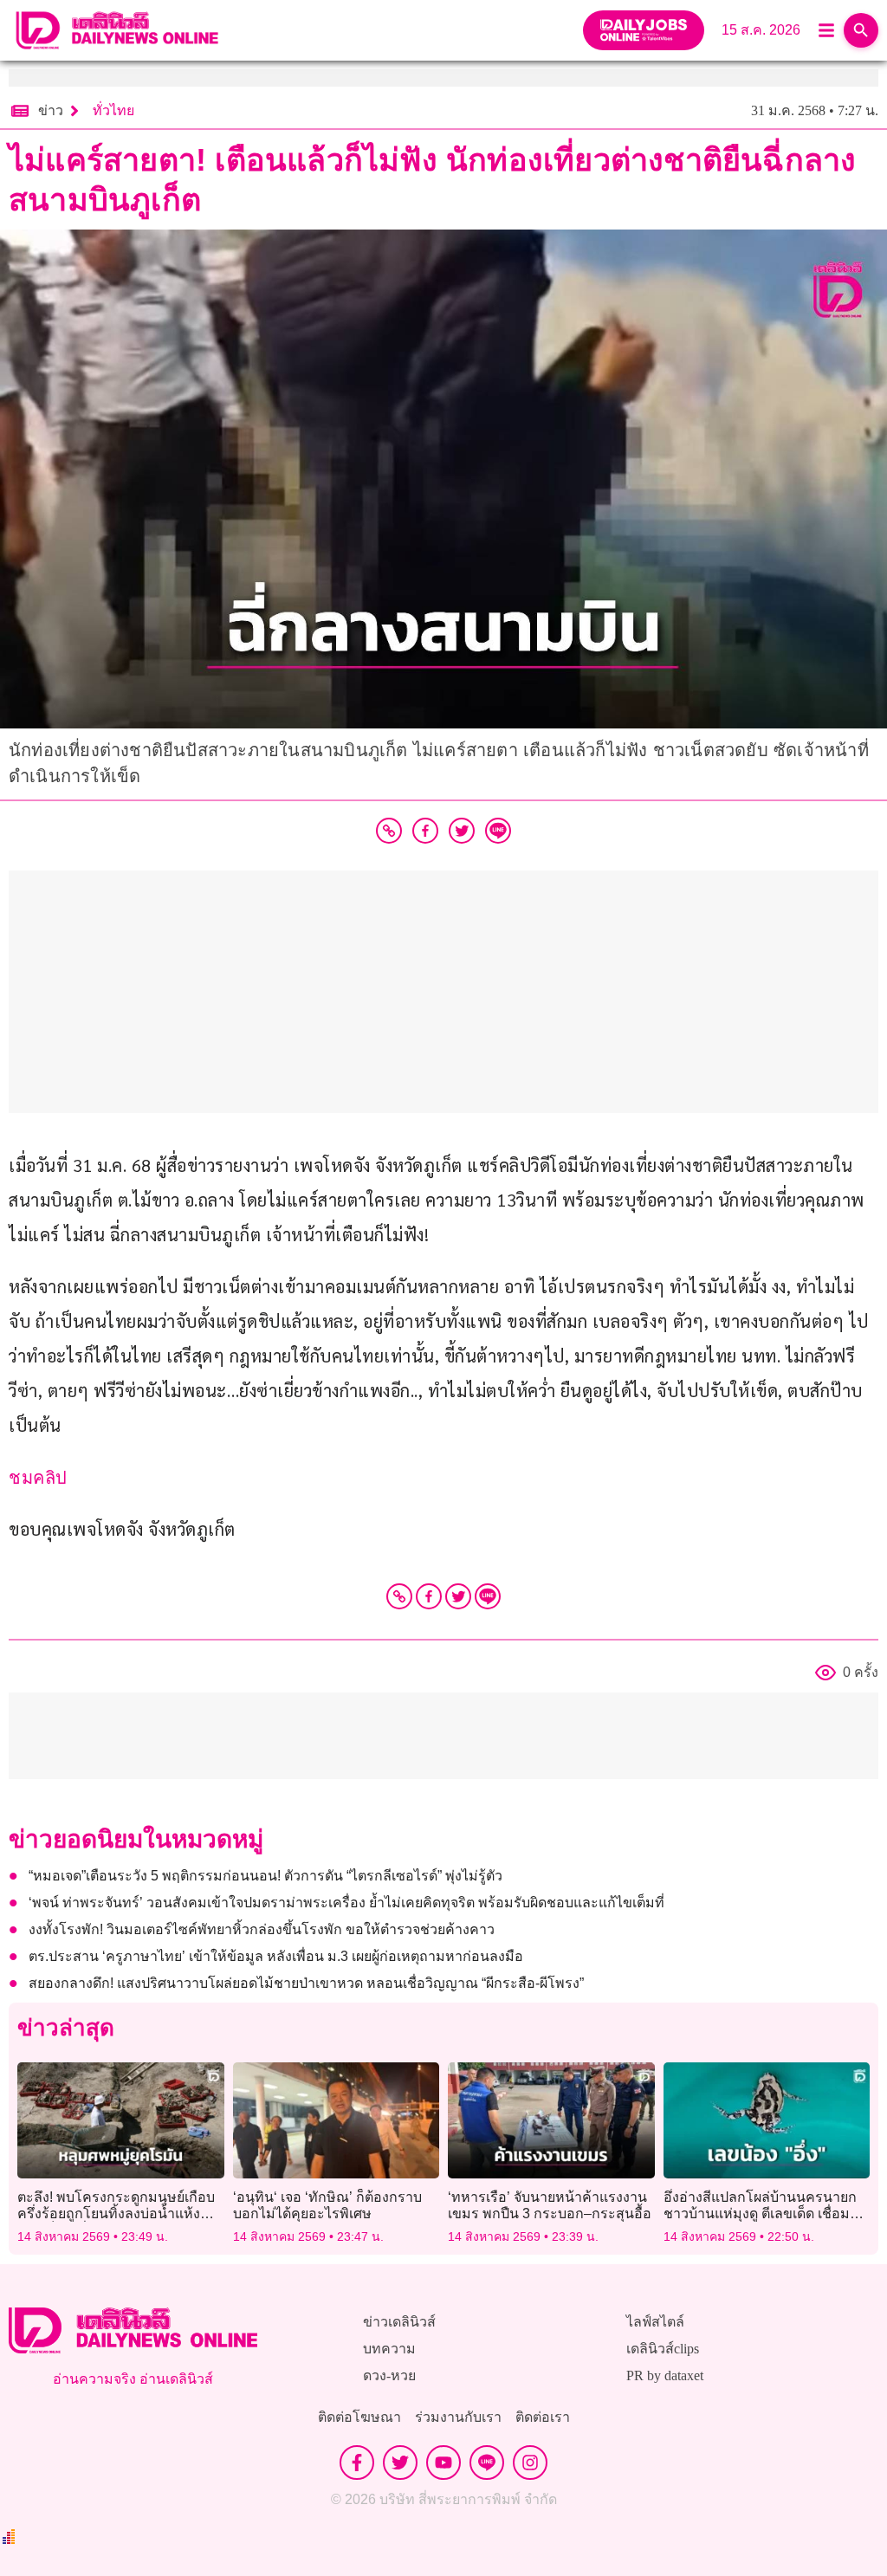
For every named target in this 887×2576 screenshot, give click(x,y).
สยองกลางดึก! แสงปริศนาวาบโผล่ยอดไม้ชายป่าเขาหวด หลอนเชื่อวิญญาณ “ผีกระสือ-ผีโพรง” (306, 1983)
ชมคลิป (38, 1478)
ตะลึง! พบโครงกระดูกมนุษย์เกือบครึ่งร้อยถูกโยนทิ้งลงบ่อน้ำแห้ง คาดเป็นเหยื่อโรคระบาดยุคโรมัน (117, 2214)
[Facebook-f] (357, 2463)
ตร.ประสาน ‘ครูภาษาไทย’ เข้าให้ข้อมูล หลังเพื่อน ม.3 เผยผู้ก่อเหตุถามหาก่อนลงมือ (276, 1956)
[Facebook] (429, 1596)
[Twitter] (458, 1596)
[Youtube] (443, 2463)
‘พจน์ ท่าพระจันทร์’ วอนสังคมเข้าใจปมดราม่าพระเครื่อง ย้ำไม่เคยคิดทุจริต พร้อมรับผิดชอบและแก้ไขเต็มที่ (346, 1903)
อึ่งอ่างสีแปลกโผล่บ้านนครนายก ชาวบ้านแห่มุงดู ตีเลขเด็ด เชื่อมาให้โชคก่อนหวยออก (761, 2214)
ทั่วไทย (113, 110)
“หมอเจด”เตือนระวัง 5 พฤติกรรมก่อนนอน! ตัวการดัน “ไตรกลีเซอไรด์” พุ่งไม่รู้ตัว (265, 1876)
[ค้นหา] (861, 30)
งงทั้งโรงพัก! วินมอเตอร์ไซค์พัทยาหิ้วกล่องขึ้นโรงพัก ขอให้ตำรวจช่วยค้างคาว (262, 1929)
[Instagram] (530, 2463)
